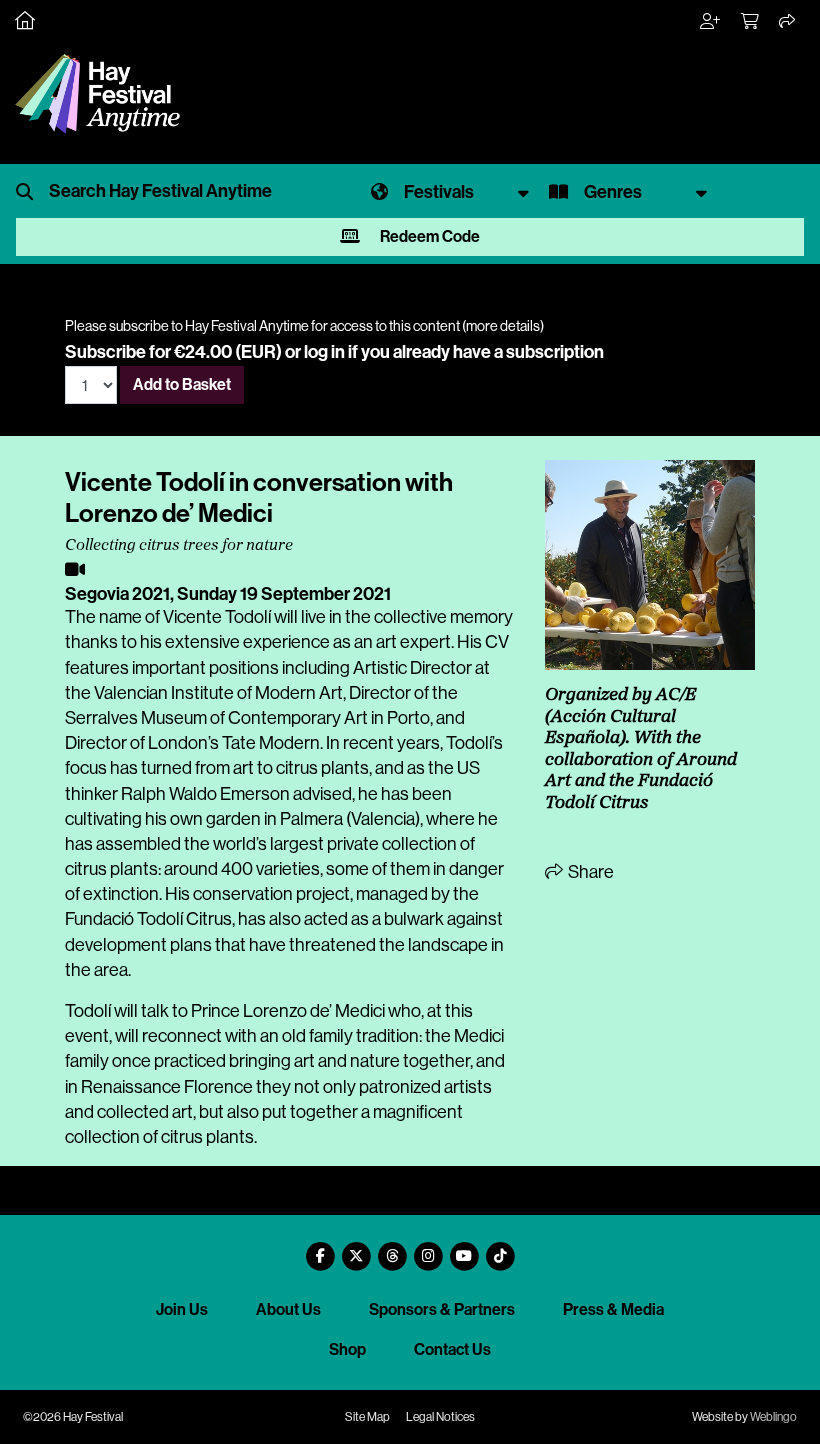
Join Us (182, 1309)
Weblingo (773, 1417)
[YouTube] (464, 1248)
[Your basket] (751, 22)
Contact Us (452, 1349)
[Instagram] (428, 1248)
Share (589, 872)
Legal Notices (440, 1417)
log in (324, 352)
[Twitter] (356, 1248)
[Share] (788, 22)
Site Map (367, 1417)
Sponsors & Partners (442, 1309)
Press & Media (613, 1309)
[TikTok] (500, 1248)
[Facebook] (320, 1248)
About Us (288, 1309)
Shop (347, 1349)
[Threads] (392, 1248)
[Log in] (711, 22)
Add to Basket (182, 384)
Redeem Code (428, 236)
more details (503, 326)
